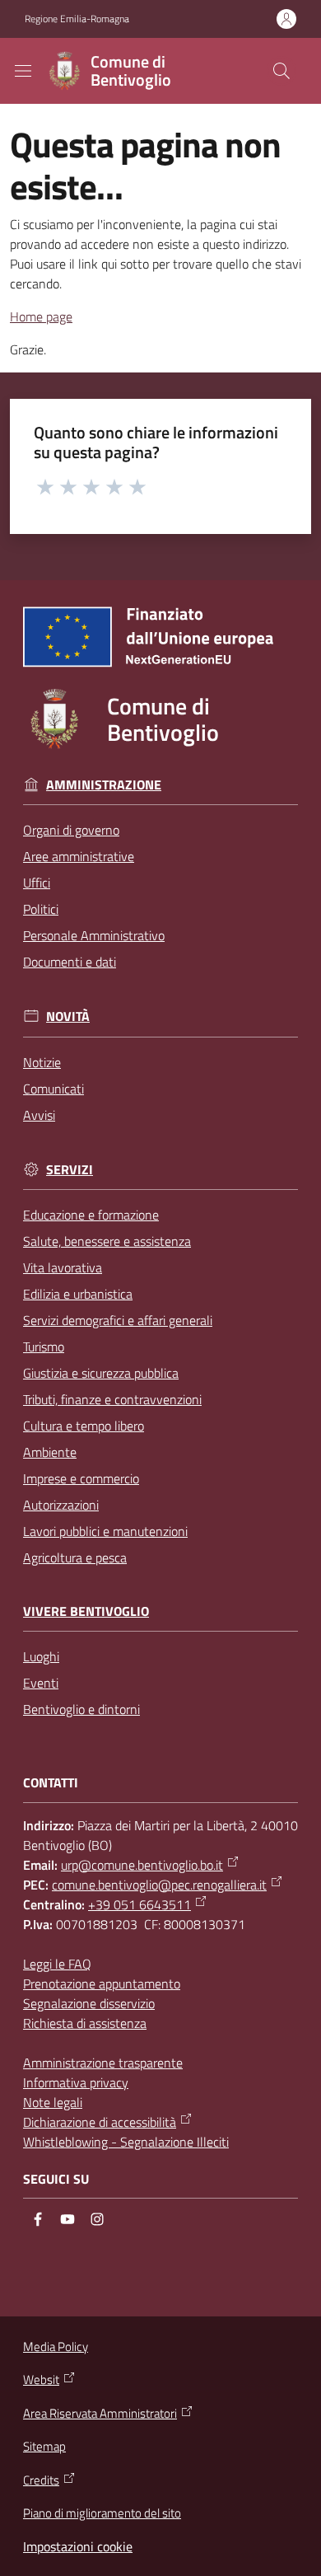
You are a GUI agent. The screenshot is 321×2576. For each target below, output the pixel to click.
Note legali (53, 2102)
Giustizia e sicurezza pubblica (101, 1373)
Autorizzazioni (61, 1505)
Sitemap (44, 2446)
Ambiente (50, 1452)
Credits (41, 2480)
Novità (68, 1016)
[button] (281, 71)
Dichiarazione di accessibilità (100, 2122)
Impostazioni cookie (78, 2546)
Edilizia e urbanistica (78, 1294)
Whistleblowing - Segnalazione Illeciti (126, 2142)
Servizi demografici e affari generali (118, 1320)
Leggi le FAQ (57, 1964)
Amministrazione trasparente (103, 2063)
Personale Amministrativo (94, 935)
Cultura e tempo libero (84, 1426)
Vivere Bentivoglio (86, 1611)
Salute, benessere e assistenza (107, 1241)
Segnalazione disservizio (89, 2003)
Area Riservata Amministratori (100, 2414)
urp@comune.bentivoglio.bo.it (142, 1865)
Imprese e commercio (81, 1478)
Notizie (42, 1062)
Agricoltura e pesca (75, 1557)
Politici (41, 909)
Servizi (70, 1170)
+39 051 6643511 (140, 1904)
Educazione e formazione (91, 1215)
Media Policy (56, 2347)
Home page (41, 316)
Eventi (41, 1683)
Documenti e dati (70, 962)
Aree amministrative (79, 856)
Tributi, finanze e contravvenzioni (112, 1399)
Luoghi (41, 1656)
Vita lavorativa (63, 1267)
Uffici (37, 883)
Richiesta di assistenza (85, 2023)
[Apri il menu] (23, 71)
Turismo (44, 1347)
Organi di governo (71, 830)
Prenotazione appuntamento (102, 1984)
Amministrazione (104, 785)
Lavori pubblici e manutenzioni (105, 1531)
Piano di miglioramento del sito (102, 2513)
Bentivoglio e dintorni (81, 1709)
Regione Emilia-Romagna (77, 19)
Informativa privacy (76, 2082)
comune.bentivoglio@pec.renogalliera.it (159, 1885)
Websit (41, 2380)
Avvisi (39, 1115)
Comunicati (53, 1089)
